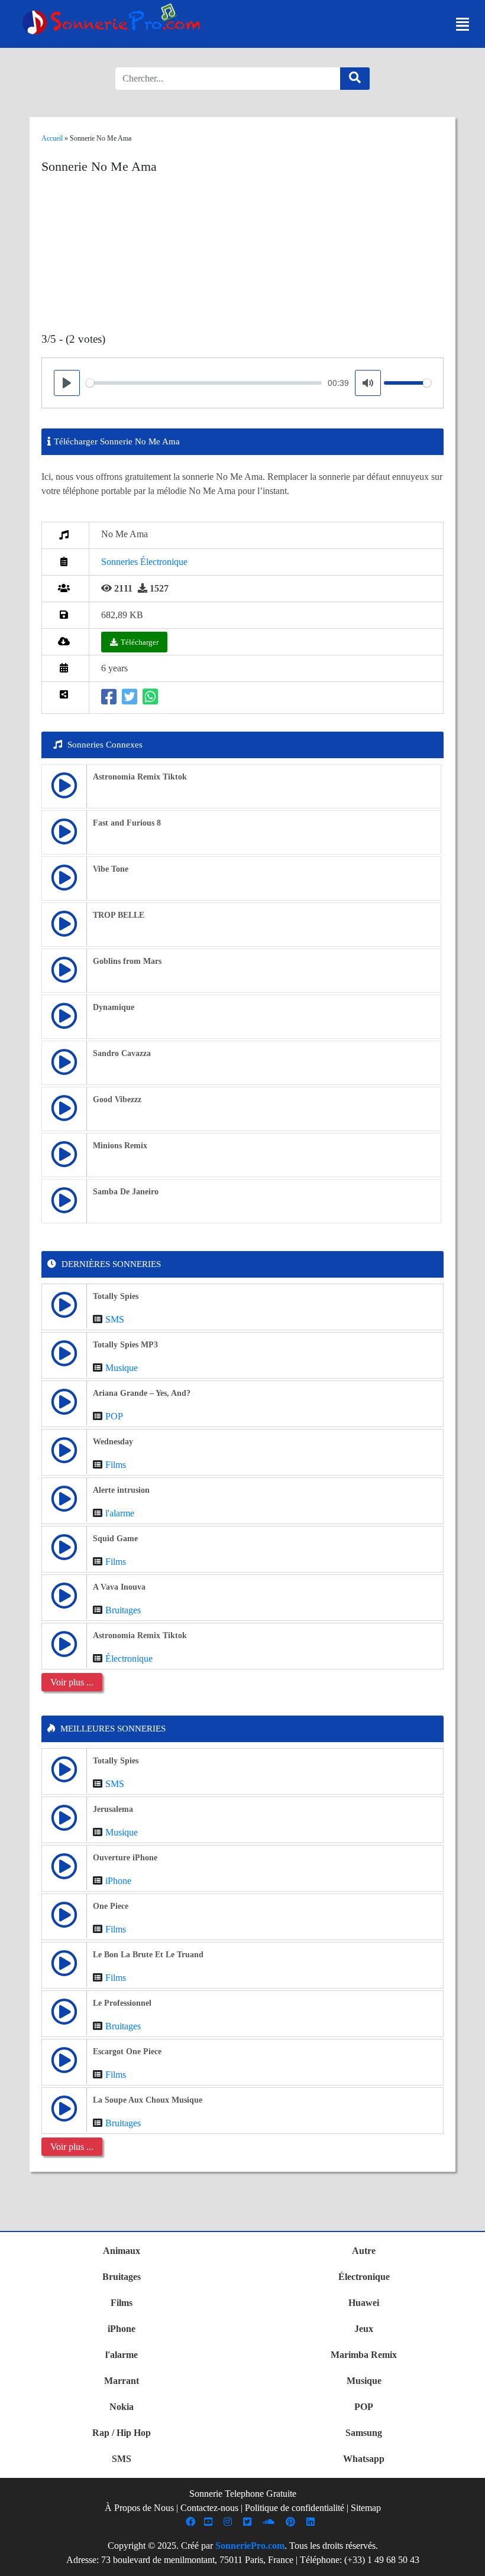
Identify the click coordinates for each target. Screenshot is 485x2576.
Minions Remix (120, 1146)
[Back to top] (469, 2561)
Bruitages (123, 1610)
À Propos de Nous (139, 2508)
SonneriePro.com (250, 2546)
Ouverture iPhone (125, 1858)
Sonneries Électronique (144, 562)
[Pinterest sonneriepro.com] (292, 2522)
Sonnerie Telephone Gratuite (243, 2494)
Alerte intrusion (121, 1490)
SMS (115, 1319)
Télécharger (140, 642)
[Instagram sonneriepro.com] (229, 2522)
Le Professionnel (122, 2003)
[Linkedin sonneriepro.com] (312, 2522)
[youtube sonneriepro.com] (210, 2522)
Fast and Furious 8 (127, 823)
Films (116, 1465)
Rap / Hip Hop (122, 2433)
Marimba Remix (364, 2355)
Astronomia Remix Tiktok (140, 777)
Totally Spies (116, 1296)
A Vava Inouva (119, 1587)
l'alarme (120, 1513)
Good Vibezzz (117, 1099)
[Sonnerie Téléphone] (114, 22)
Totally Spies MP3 (125, 1345)
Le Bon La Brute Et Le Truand (148, 1955)
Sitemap (366, 2508)
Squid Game (115, 1539)
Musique (122, 1368)
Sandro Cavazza (122, 1053)
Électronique (129, 1659)
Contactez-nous (209, 2508)
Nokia (122, 2407)
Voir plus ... (72, 1682)
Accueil (52, 138)
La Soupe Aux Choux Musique (148, 2100)
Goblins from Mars (127, 961)
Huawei (364, 2303)
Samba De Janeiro (126, 1192)
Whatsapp (364, 2459)
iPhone (118, 1881)
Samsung (364, 2433)
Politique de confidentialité (295, 2508)
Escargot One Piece (127, 2052)
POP (114, 1416)
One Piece (111, 1906)
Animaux (122, 2251)
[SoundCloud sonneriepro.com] (270, 2522)
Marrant (122, 2381)
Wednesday (113, 1442)
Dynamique (114, 1007)
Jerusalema (113, 1809)
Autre (364, 2251)
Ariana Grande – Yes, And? (142, 1393)
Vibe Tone (111, 869)
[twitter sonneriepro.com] (249, 2522)
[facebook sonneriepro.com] (192, 2522)
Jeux (364, 2329)
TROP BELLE (119, 915)
